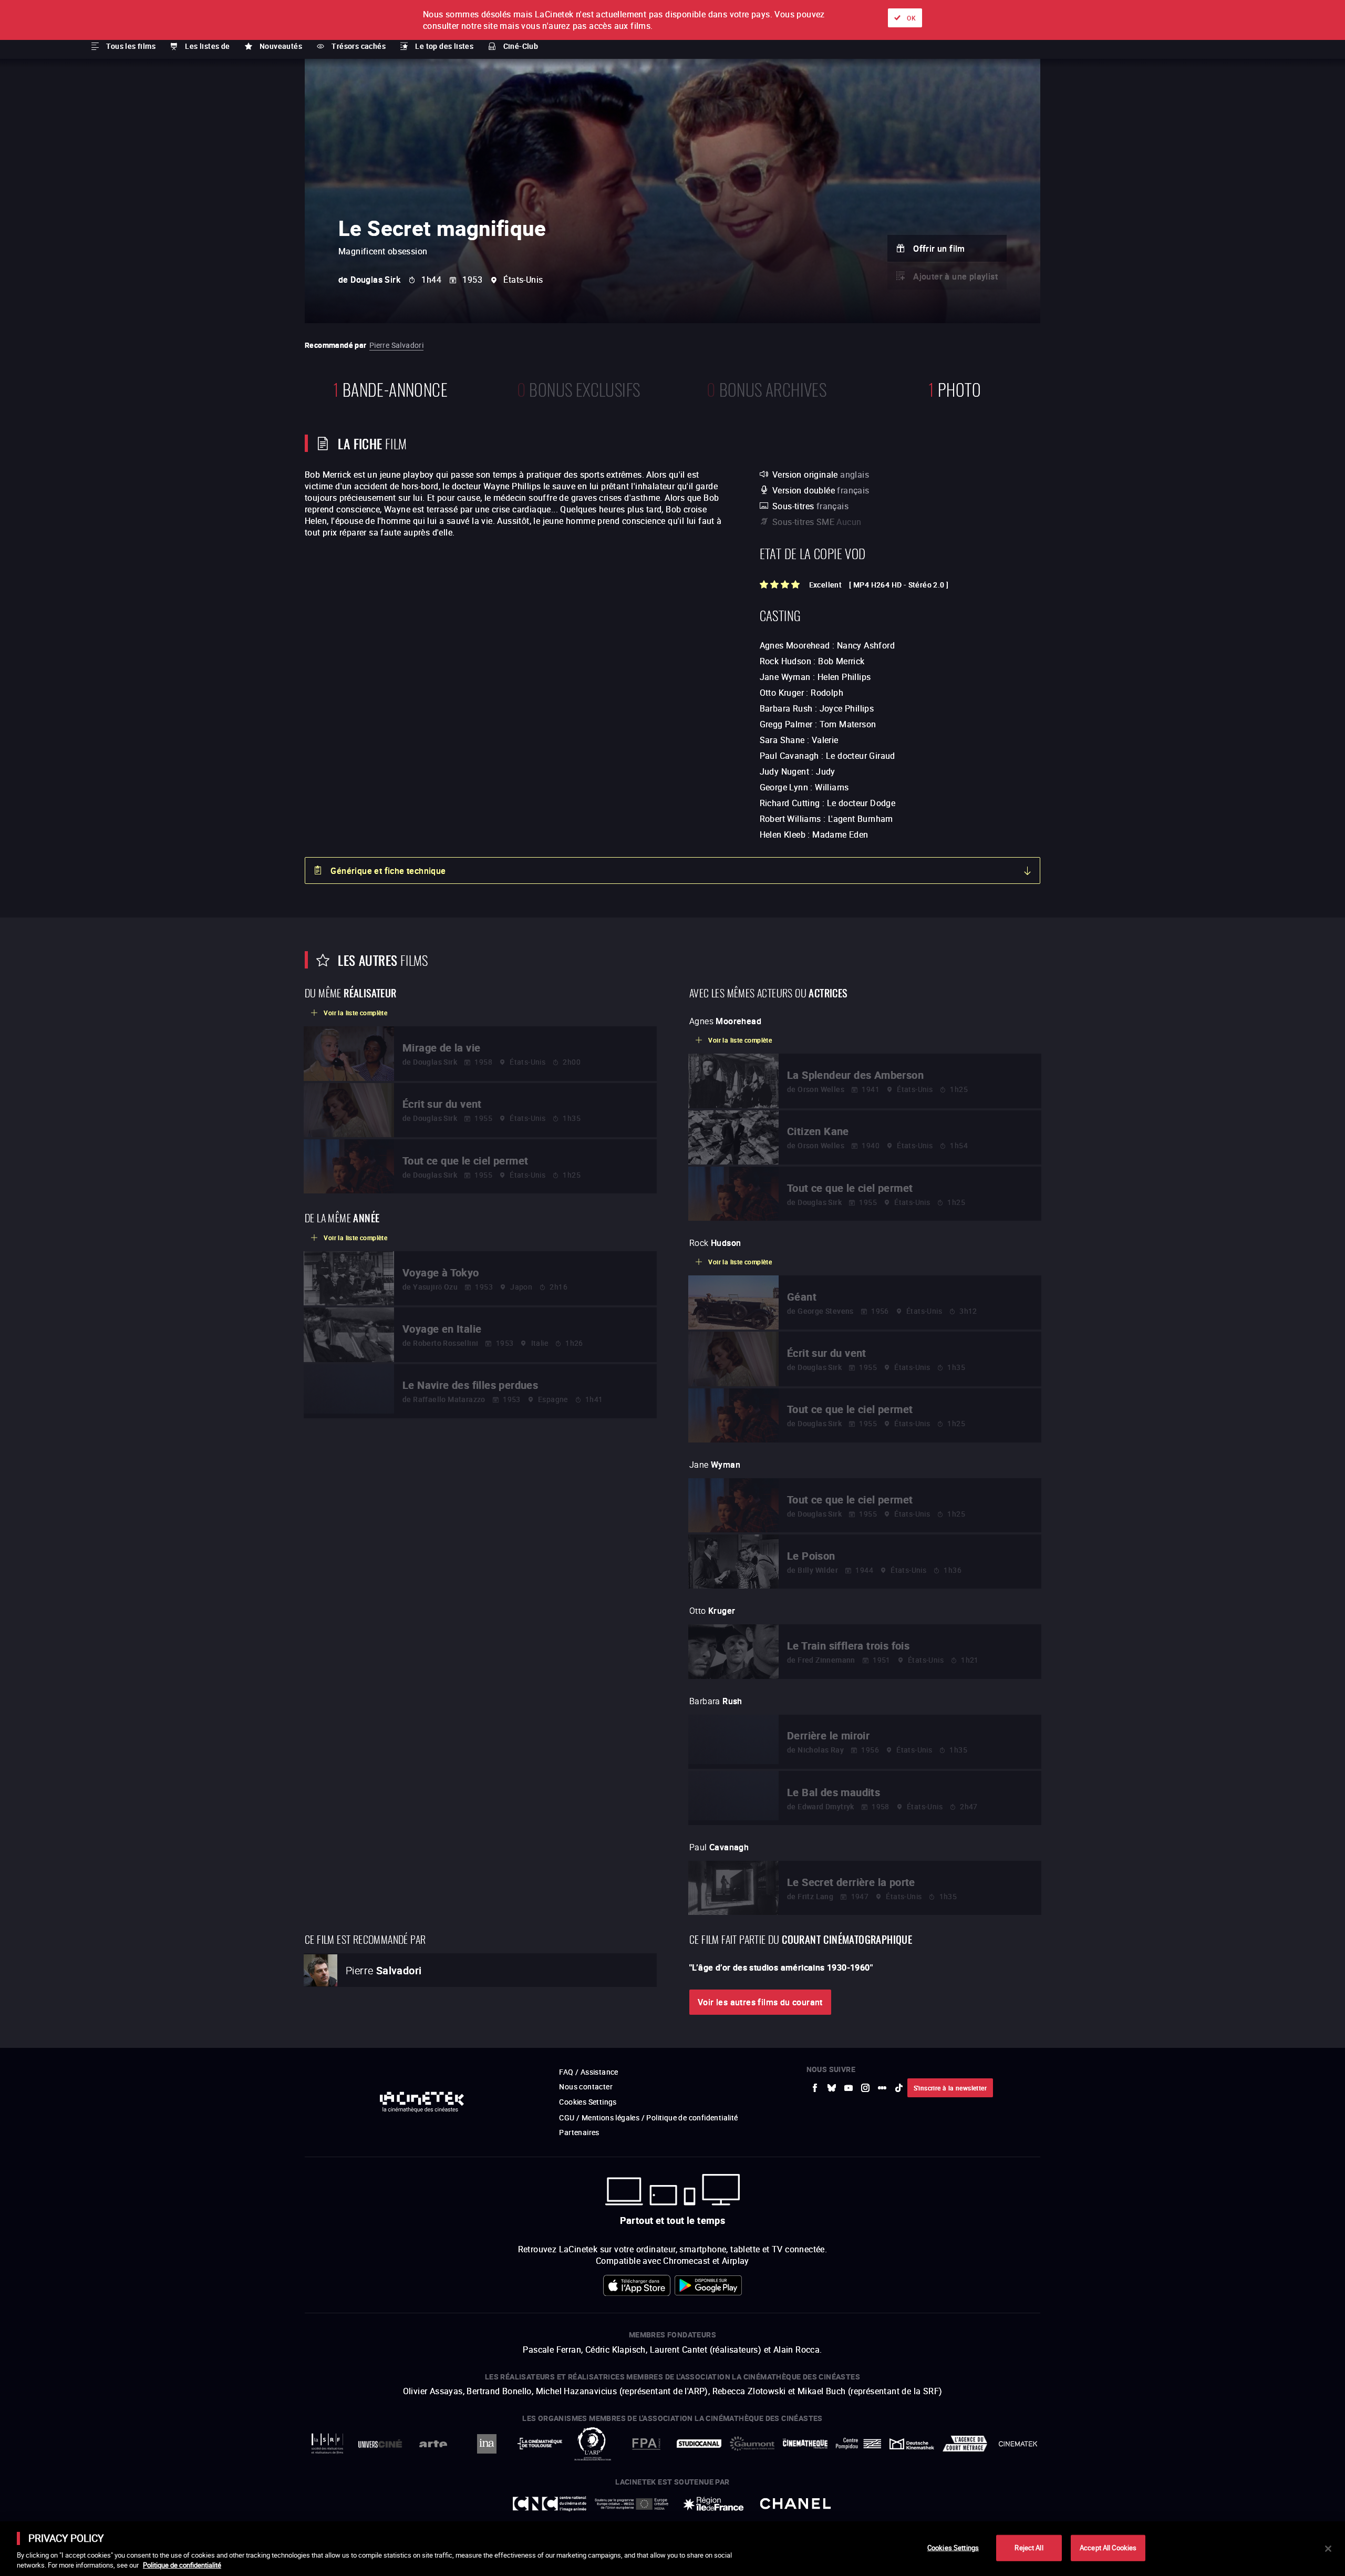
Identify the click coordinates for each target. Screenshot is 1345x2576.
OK (911, 18)
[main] (672, 2549)
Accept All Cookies (1108, 2548)
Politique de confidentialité (182, 2565)
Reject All (1029, 2548)
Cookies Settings (953, 2548)
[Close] (1328, 2549)
